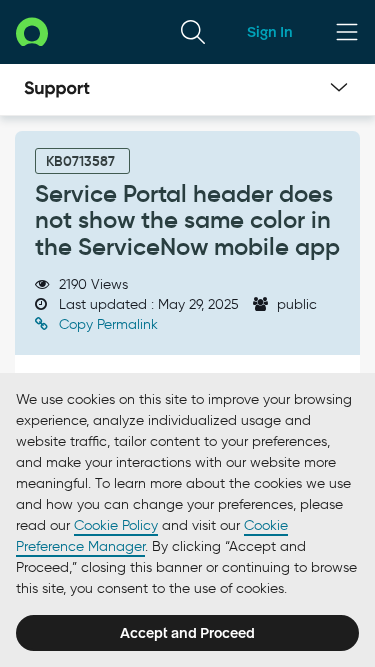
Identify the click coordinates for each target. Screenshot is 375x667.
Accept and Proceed (187, 633)
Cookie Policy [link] (116, 525)
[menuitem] (193, 32)
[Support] (57, 90)
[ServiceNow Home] (32, 31)
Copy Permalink (106, 324)
